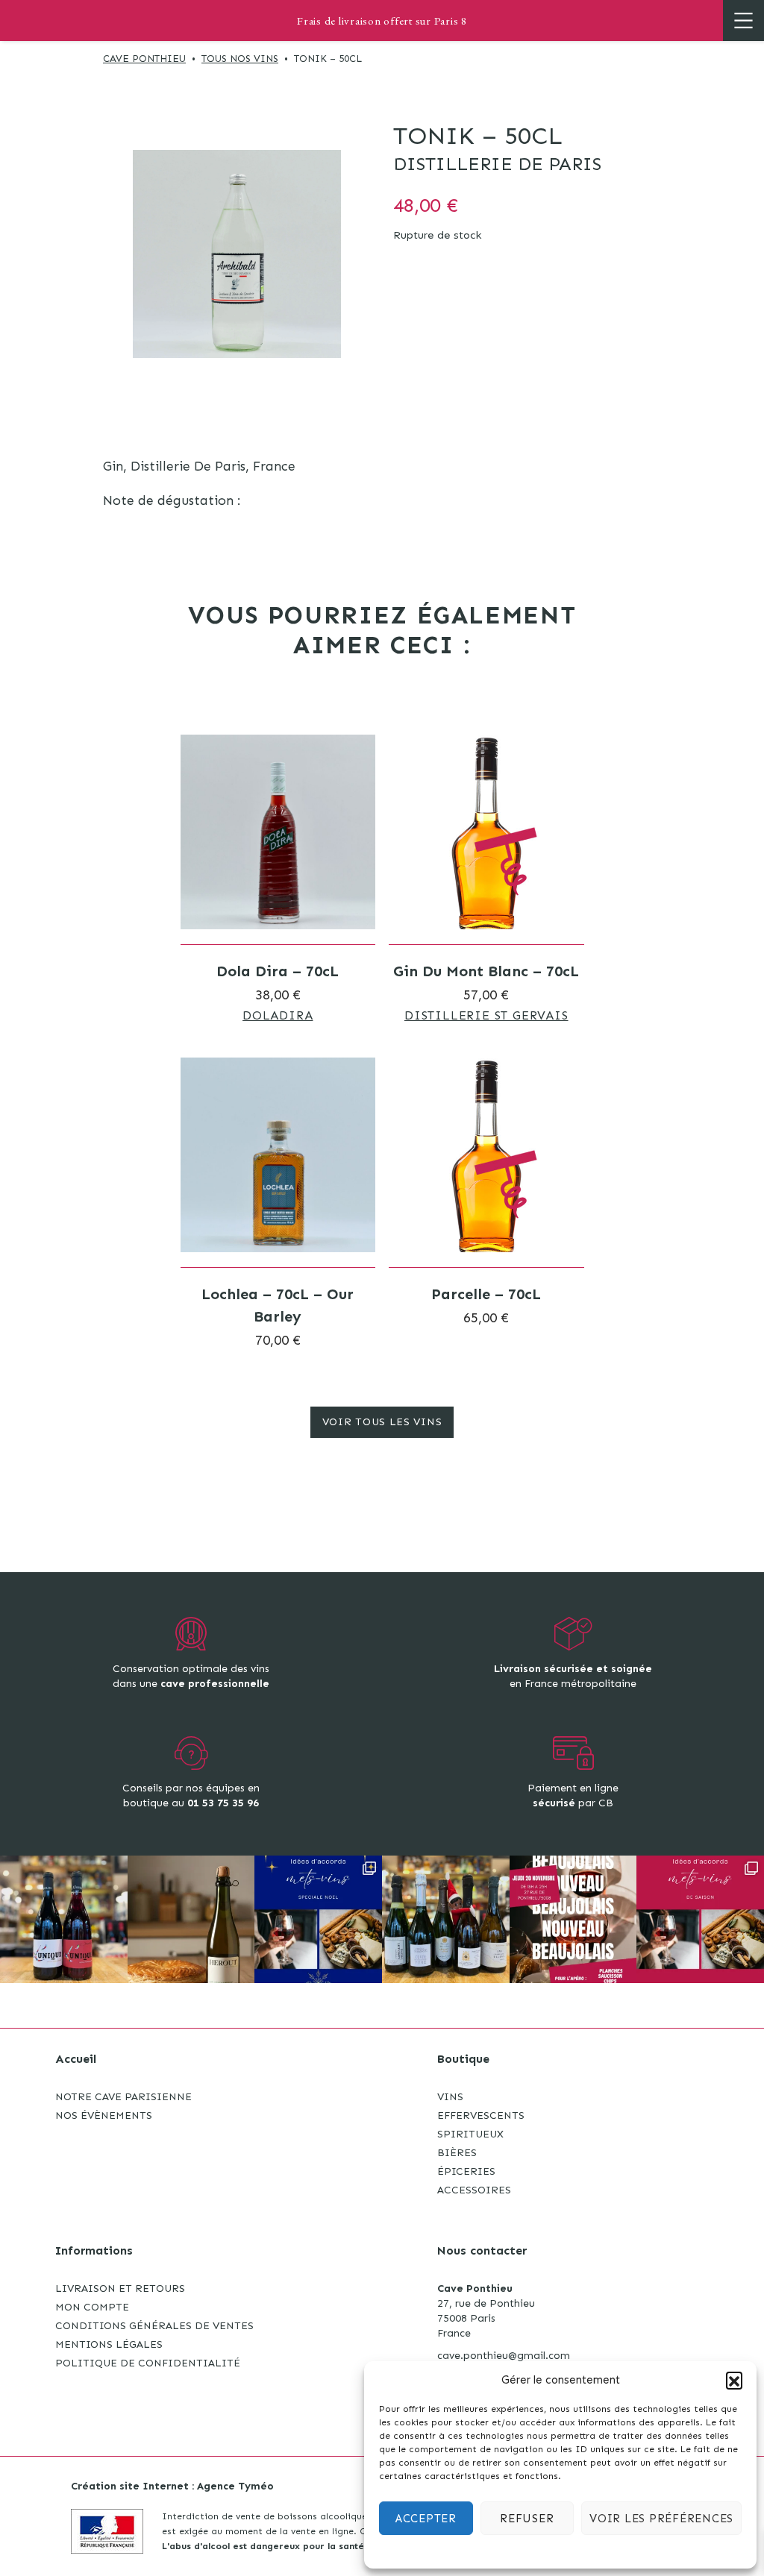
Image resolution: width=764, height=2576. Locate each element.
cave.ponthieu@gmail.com (504, 2356)
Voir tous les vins (382, 1422)
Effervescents (481, 2115)
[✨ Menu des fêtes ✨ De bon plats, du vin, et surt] (318, 1919)
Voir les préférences (661, 2519)
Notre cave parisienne (123, 2097)
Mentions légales (109, 2344)
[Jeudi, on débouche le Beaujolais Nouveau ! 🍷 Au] (573, 1919)
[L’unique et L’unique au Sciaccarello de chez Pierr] (64, 1919)
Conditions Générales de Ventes (154, 2326)
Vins (450, 2097)
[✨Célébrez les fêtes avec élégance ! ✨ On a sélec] (446, 1919)
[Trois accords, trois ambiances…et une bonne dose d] (700, 1919)
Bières (457, 2153)
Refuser (527, 2519)
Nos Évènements (104, 2115)
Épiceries (466, 2171)
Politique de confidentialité (148, 2363)
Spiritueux (470, 2134)
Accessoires (474, 2190)
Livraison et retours (120, 2288)
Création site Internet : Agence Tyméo (172, 2486)
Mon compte (92, 2307)
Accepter (426, 2519)
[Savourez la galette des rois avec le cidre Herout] (191, 1919)
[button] (734, 2380)
